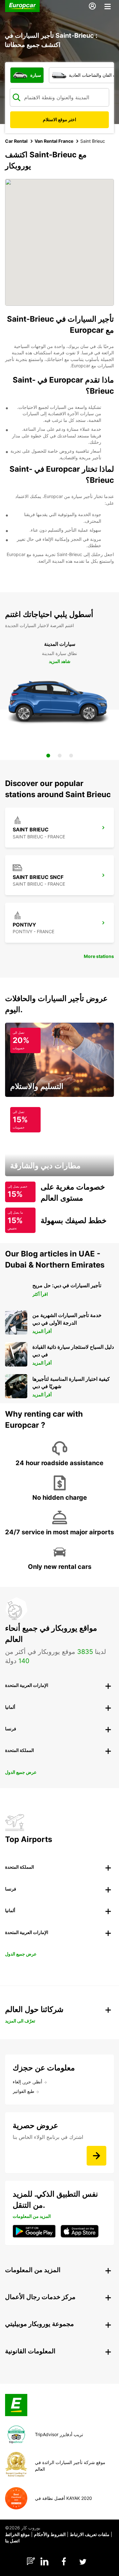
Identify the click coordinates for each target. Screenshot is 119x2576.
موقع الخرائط (17, 2534)
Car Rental (16, 141)
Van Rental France (54, 141)
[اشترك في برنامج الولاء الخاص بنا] (96, 2156)
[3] (71, 756)
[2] (60, 756)
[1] (48, 756)
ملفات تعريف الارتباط (90, 2534)
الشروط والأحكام (50, 2534)
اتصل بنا (12, 2541)
